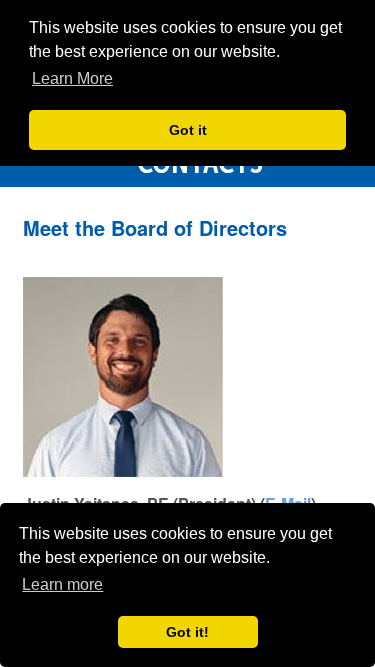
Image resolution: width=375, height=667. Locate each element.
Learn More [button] (72, 78)
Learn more (62, 584)
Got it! (187, 632)
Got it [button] (188, 130)
